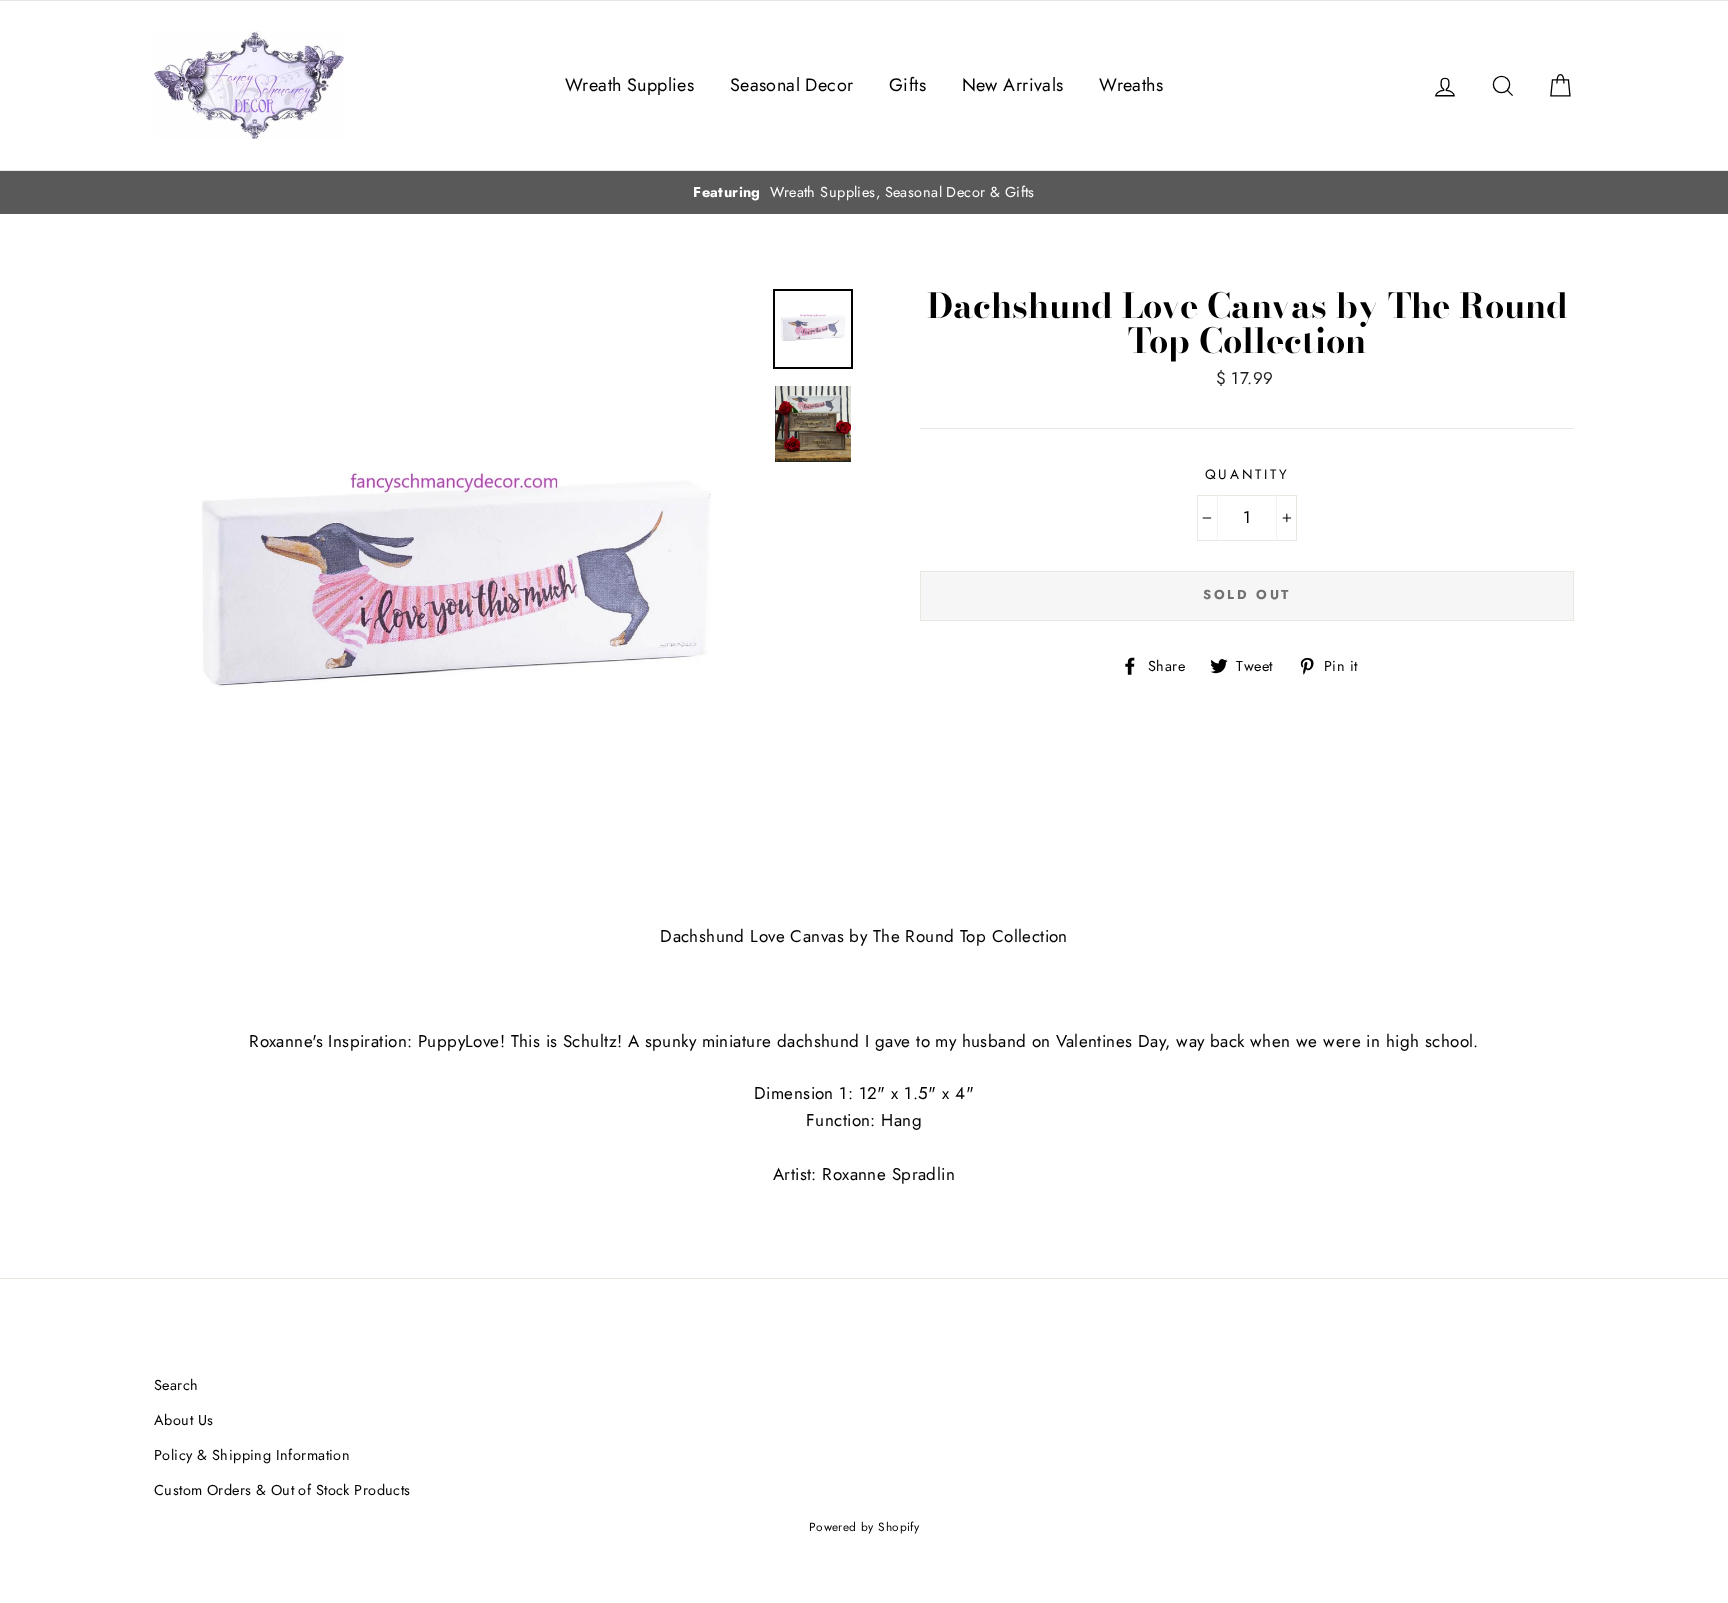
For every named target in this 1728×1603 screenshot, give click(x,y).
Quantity (1247, 474)
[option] (864, 192)
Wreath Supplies (629, 85)
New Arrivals (1013, 85)
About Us (183, 1420)
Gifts (907, 85)
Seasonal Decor (792, 85)
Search (176, 1385)
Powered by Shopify (864, 1526)
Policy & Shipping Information (252, 1455)
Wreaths (1131, 85)
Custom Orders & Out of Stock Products (282, 1490)
